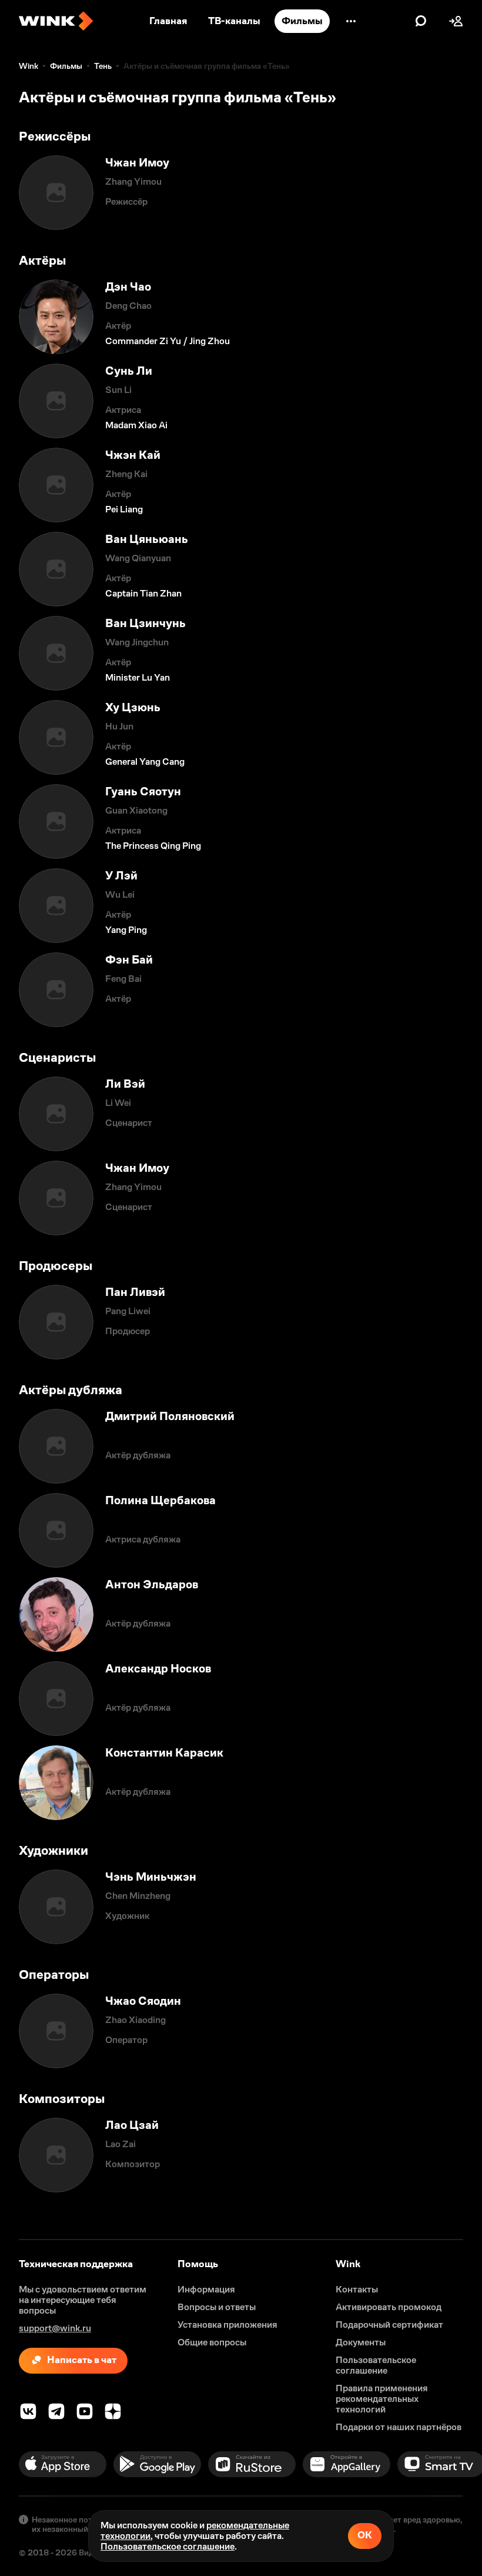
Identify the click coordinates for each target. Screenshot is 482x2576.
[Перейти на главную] (56, 21)
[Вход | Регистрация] (456, 21)
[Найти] (421, 21)
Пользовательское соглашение (168, 2546)
